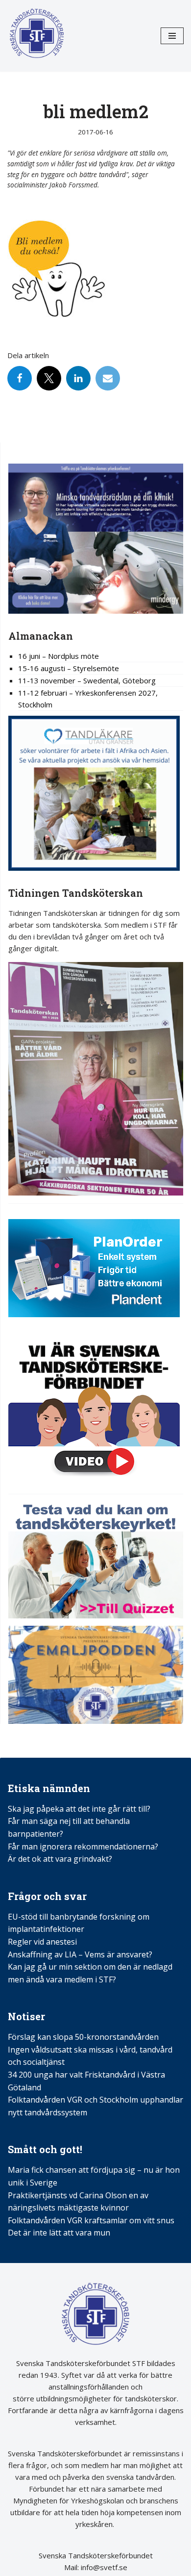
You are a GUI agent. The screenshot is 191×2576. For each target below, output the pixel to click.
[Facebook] (20, 378)
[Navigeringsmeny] (172, 36)
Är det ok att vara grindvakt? (60, 1859)
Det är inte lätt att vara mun (59, 2233)
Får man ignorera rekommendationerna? (83, 1847)
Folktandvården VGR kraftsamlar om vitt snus (91, 2220)
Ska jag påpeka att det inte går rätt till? (79, 1809)
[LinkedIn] (78, 378)
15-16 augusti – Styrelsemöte (69, 668)
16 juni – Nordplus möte (59, 656)
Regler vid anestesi (42, 1942)
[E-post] (108, 378)
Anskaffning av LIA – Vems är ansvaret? (80, 1954)
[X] (49, 378)
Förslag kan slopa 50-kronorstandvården (83, 2037)
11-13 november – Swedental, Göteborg (87, 680)
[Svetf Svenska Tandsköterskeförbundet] (37, 36)
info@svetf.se (103, 2567)
